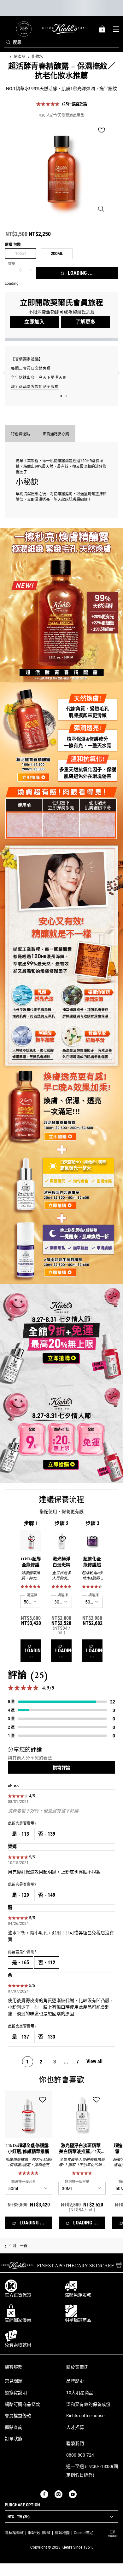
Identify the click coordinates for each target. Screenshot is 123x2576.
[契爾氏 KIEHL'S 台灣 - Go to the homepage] (64, 29)
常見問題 (14, 2381)
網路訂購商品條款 (22, 2404)
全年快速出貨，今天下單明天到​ (39, 377)
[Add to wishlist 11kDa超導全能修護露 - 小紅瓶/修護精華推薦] (32, 1540)
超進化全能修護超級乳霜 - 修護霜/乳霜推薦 (92, 1562)
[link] (24, 29)
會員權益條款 (18, 2416)
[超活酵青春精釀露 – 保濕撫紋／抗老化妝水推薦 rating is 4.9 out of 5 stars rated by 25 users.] (48, 104)
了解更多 (85, 322)
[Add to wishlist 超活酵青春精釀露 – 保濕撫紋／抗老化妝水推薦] (102, 131)
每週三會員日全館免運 (31, 368)
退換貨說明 (16, 2393)
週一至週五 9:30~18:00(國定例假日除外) (92, 2471)
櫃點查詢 (14, 2427)
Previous (4, 373)
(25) (66, 104)
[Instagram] (59, 2494)
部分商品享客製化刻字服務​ (35, 387)
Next (119, 373)
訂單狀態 (14, 2439)
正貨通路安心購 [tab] (56, 434)
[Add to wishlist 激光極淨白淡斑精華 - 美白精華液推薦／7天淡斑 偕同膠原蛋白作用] (62, 1540)
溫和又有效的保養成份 (88, 2404)
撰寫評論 (79, 104)
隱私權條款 (14, 2533)
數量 (12, 264)
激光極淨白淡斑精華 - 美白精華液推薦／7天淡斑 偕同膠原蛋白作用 (61, 1562)
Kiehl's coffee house (85, 2416)
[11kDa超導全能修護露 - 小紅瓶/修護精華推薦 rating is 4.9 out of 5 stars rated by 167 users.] (31, 1586)
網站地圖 (62, 2533)
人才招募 (75, 2427)
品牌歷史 (75, 2381)
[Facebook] (44, 2494)
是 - (20, 1834)
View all (94, 2061)
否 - (47, 1834)
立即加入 (34, 322)
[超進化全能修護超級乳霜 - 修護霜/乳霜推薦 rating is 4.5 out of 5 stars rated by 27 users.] (92, 1586)
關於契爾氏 (77, 2367)
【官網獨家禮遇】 (27, 359)
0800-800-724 (80, 2455)
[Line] (83, 2494)
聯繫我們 (75, 2443)
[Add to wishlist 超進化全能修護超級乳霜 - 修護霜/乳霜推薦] (93, 1540)
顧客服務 (14, 2367)
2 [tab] (66, 396)
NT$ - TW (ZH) (19, 2517)
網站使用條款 (39, 2533)
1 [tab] (61, 396)
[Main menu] (116, 29)
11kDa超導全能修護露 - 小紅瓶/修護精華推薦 (31, 1562)
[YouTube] (73, 2494)
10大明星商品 (80, 2393)
